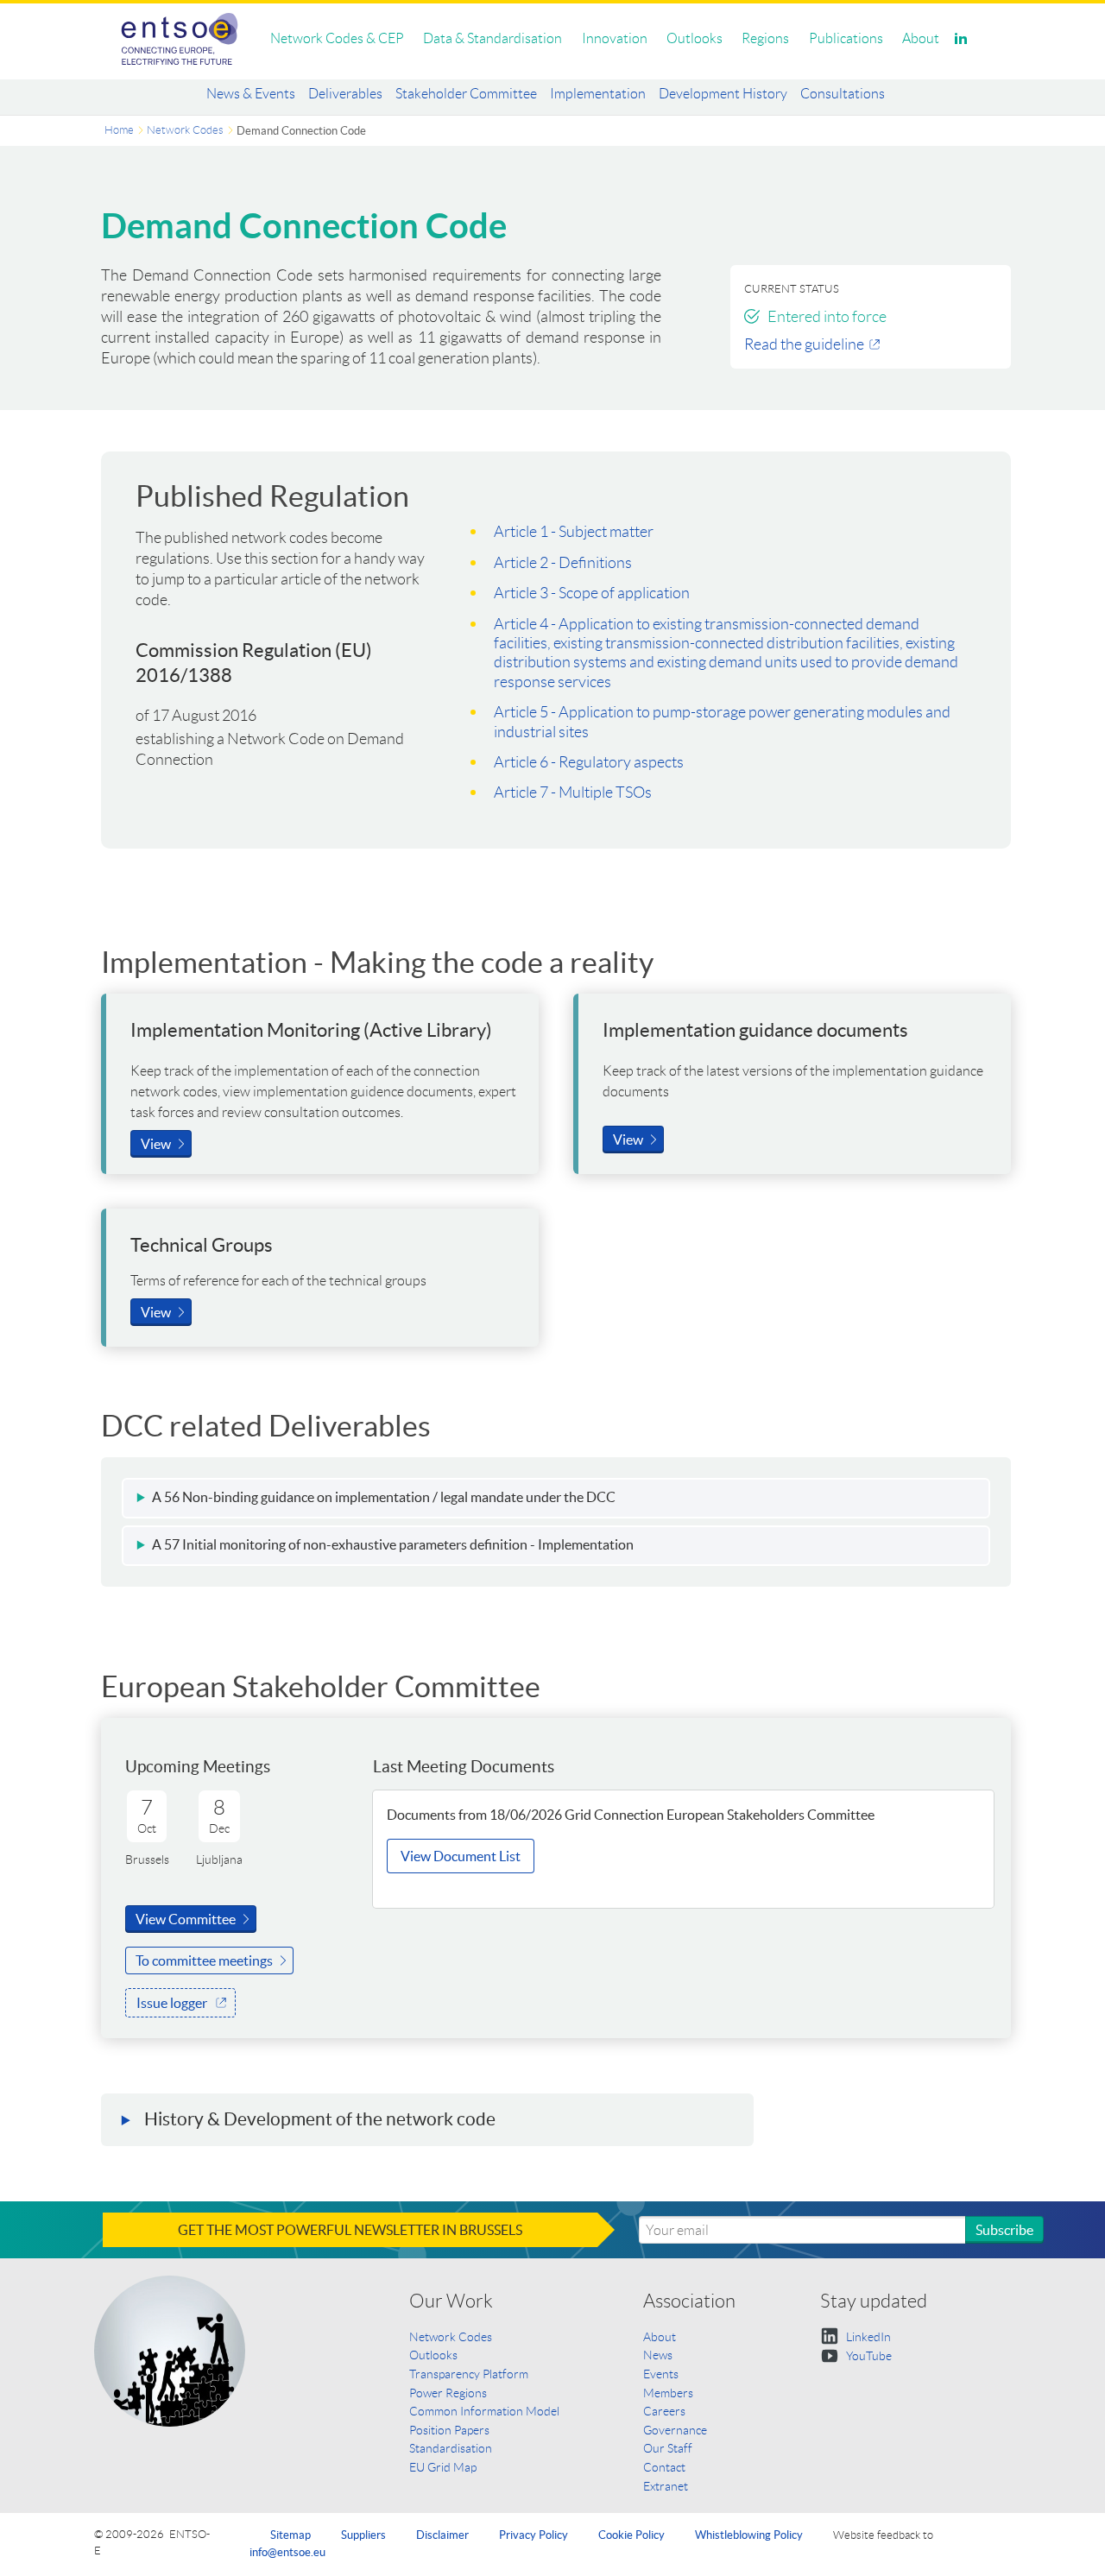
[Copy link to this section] (635, 1499)
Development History (723, 94)
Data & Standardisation (493, 38)
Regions (765, 38)
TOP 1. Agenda (457, 1902)
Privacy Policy (534, 2535)
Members (668, 2393)
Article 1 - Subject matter (574, 532)
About (921, 38)
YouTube (868, 2356)
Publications (846, 38)
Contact (664, 2467)
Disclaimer (442, 2535)
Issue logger (172, 2003)
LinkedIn (867, 2337)
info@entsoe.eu (287, 2552)
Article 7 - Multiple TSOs (573, 792)
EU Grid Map (443, 2467)
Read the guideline (804, 344)
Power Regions (448, 2393)
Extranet (666, 2486)
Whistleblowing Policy (749, 2535)
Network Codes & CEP (337, 38)
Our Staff (668, 2448)
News (658, 2355)
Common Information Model (484, 2411)
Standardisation (451, 2448)
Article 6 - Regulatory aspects (589, 762)
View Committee (186, 1919)
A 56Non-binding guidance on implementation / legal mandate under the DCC (384, 1497)
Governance (675, 2430)
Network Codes (185, 130)
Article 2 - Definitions (563, 563)
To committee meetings (204, 1960)
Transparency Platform (469, 2374)
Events (661, 2374)
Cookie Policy (631, 2535)
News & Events (251, 94)
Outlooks (695, 38)
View (156, 1144)
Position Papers (449, 2430)
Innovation (615, 38)
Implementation (598, 94)
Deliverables (345, 94)
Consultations (843, 94)
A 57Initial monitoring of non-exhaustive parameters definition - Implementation (394, 1544)
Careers (664, 2411)
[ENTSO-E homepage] (180, 39)
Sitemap (290, 2535)
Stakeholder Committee (466, 94)
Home (119, 130)
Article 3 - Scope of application (592, 593)
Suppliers (363, 2535)
